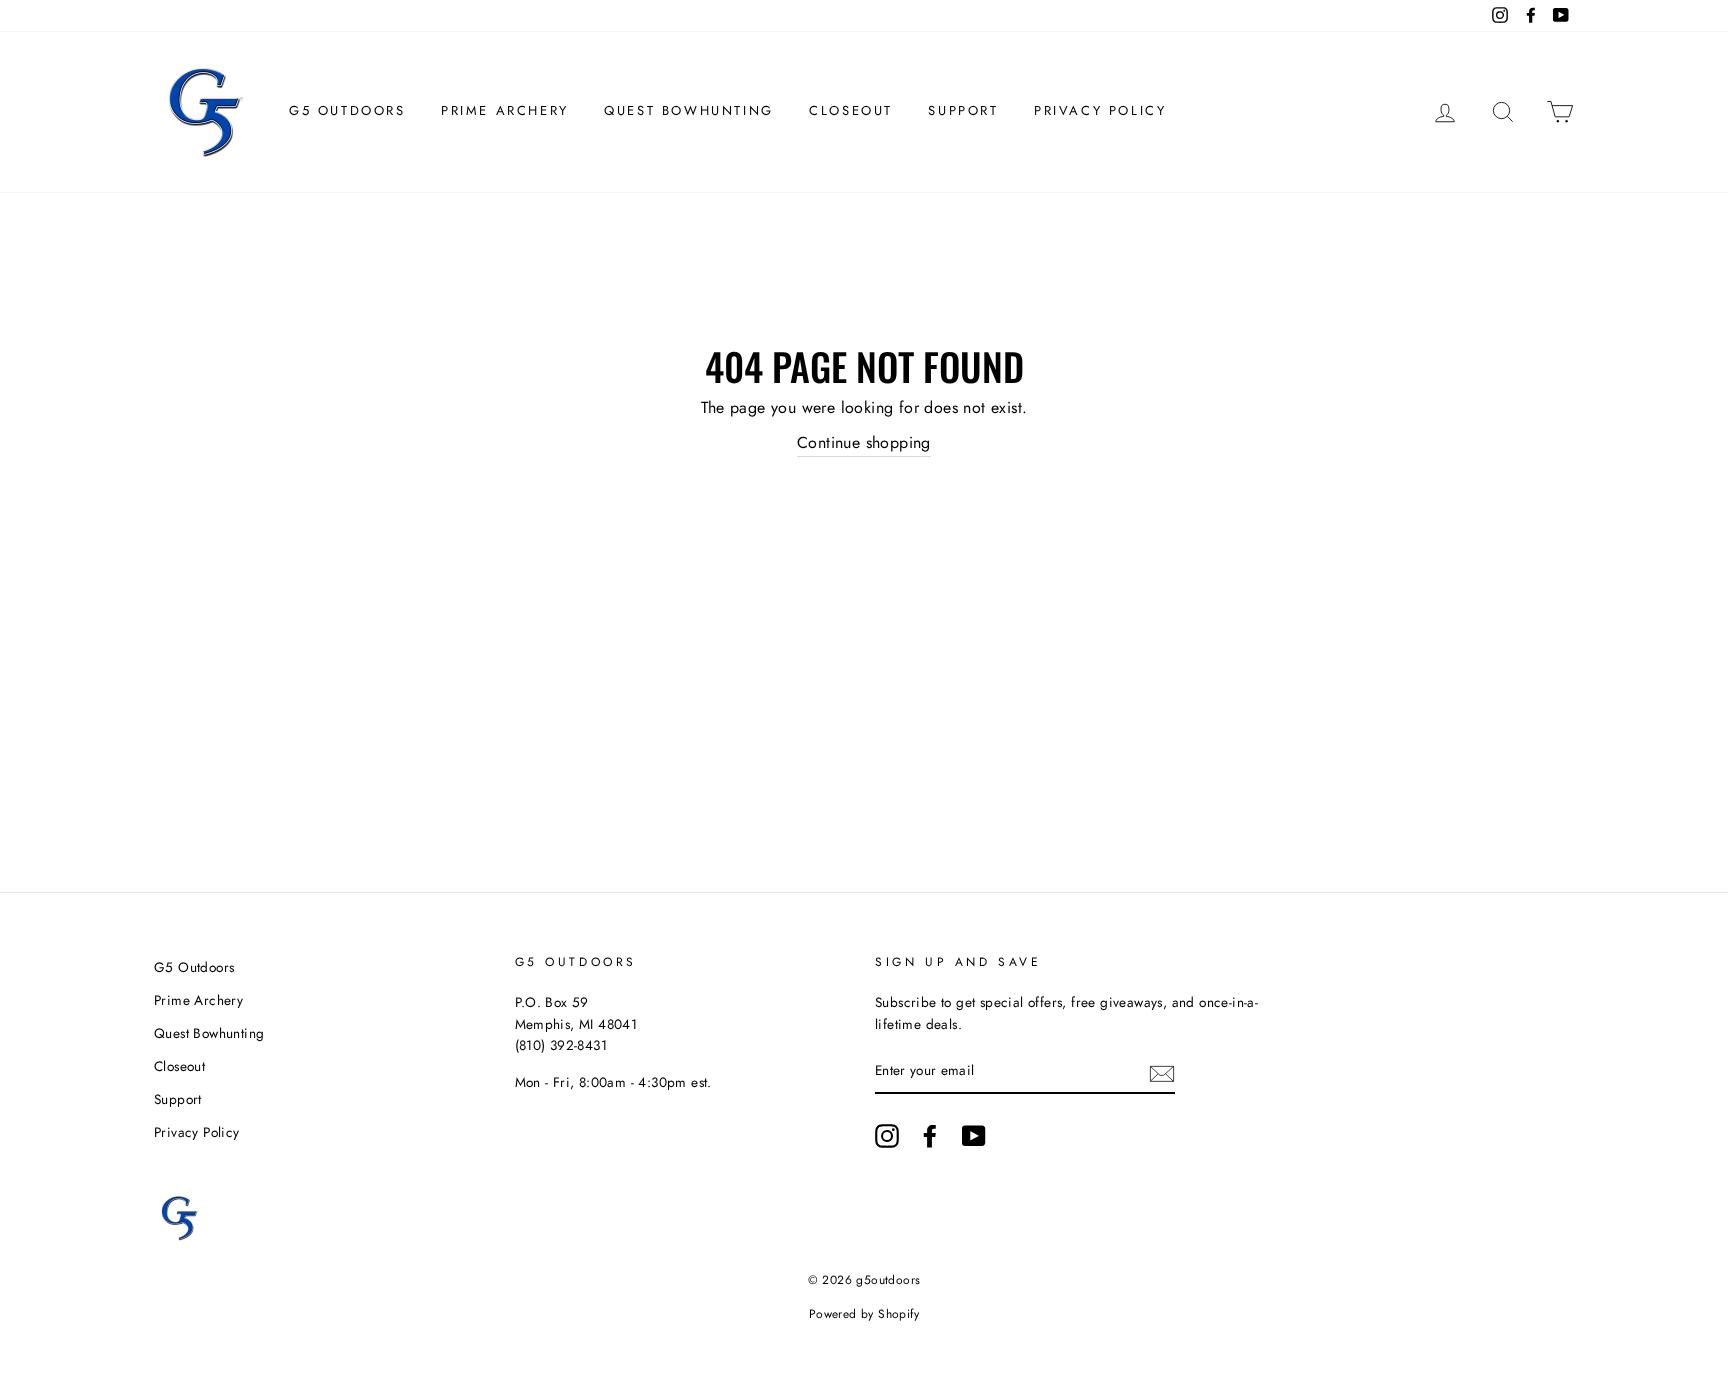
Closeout (851, 110)
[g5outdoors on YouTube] (974, 1136)
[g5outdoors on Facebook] (930, 1136)
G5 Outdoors (347, 110)
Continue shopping (864, 442)
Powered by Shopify (864, 1314)
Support (963, 110)
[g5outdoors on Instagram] (887, 1136)
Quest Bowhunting (689, 110)
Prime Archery (505, 110)
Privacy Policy (1100, 110)
